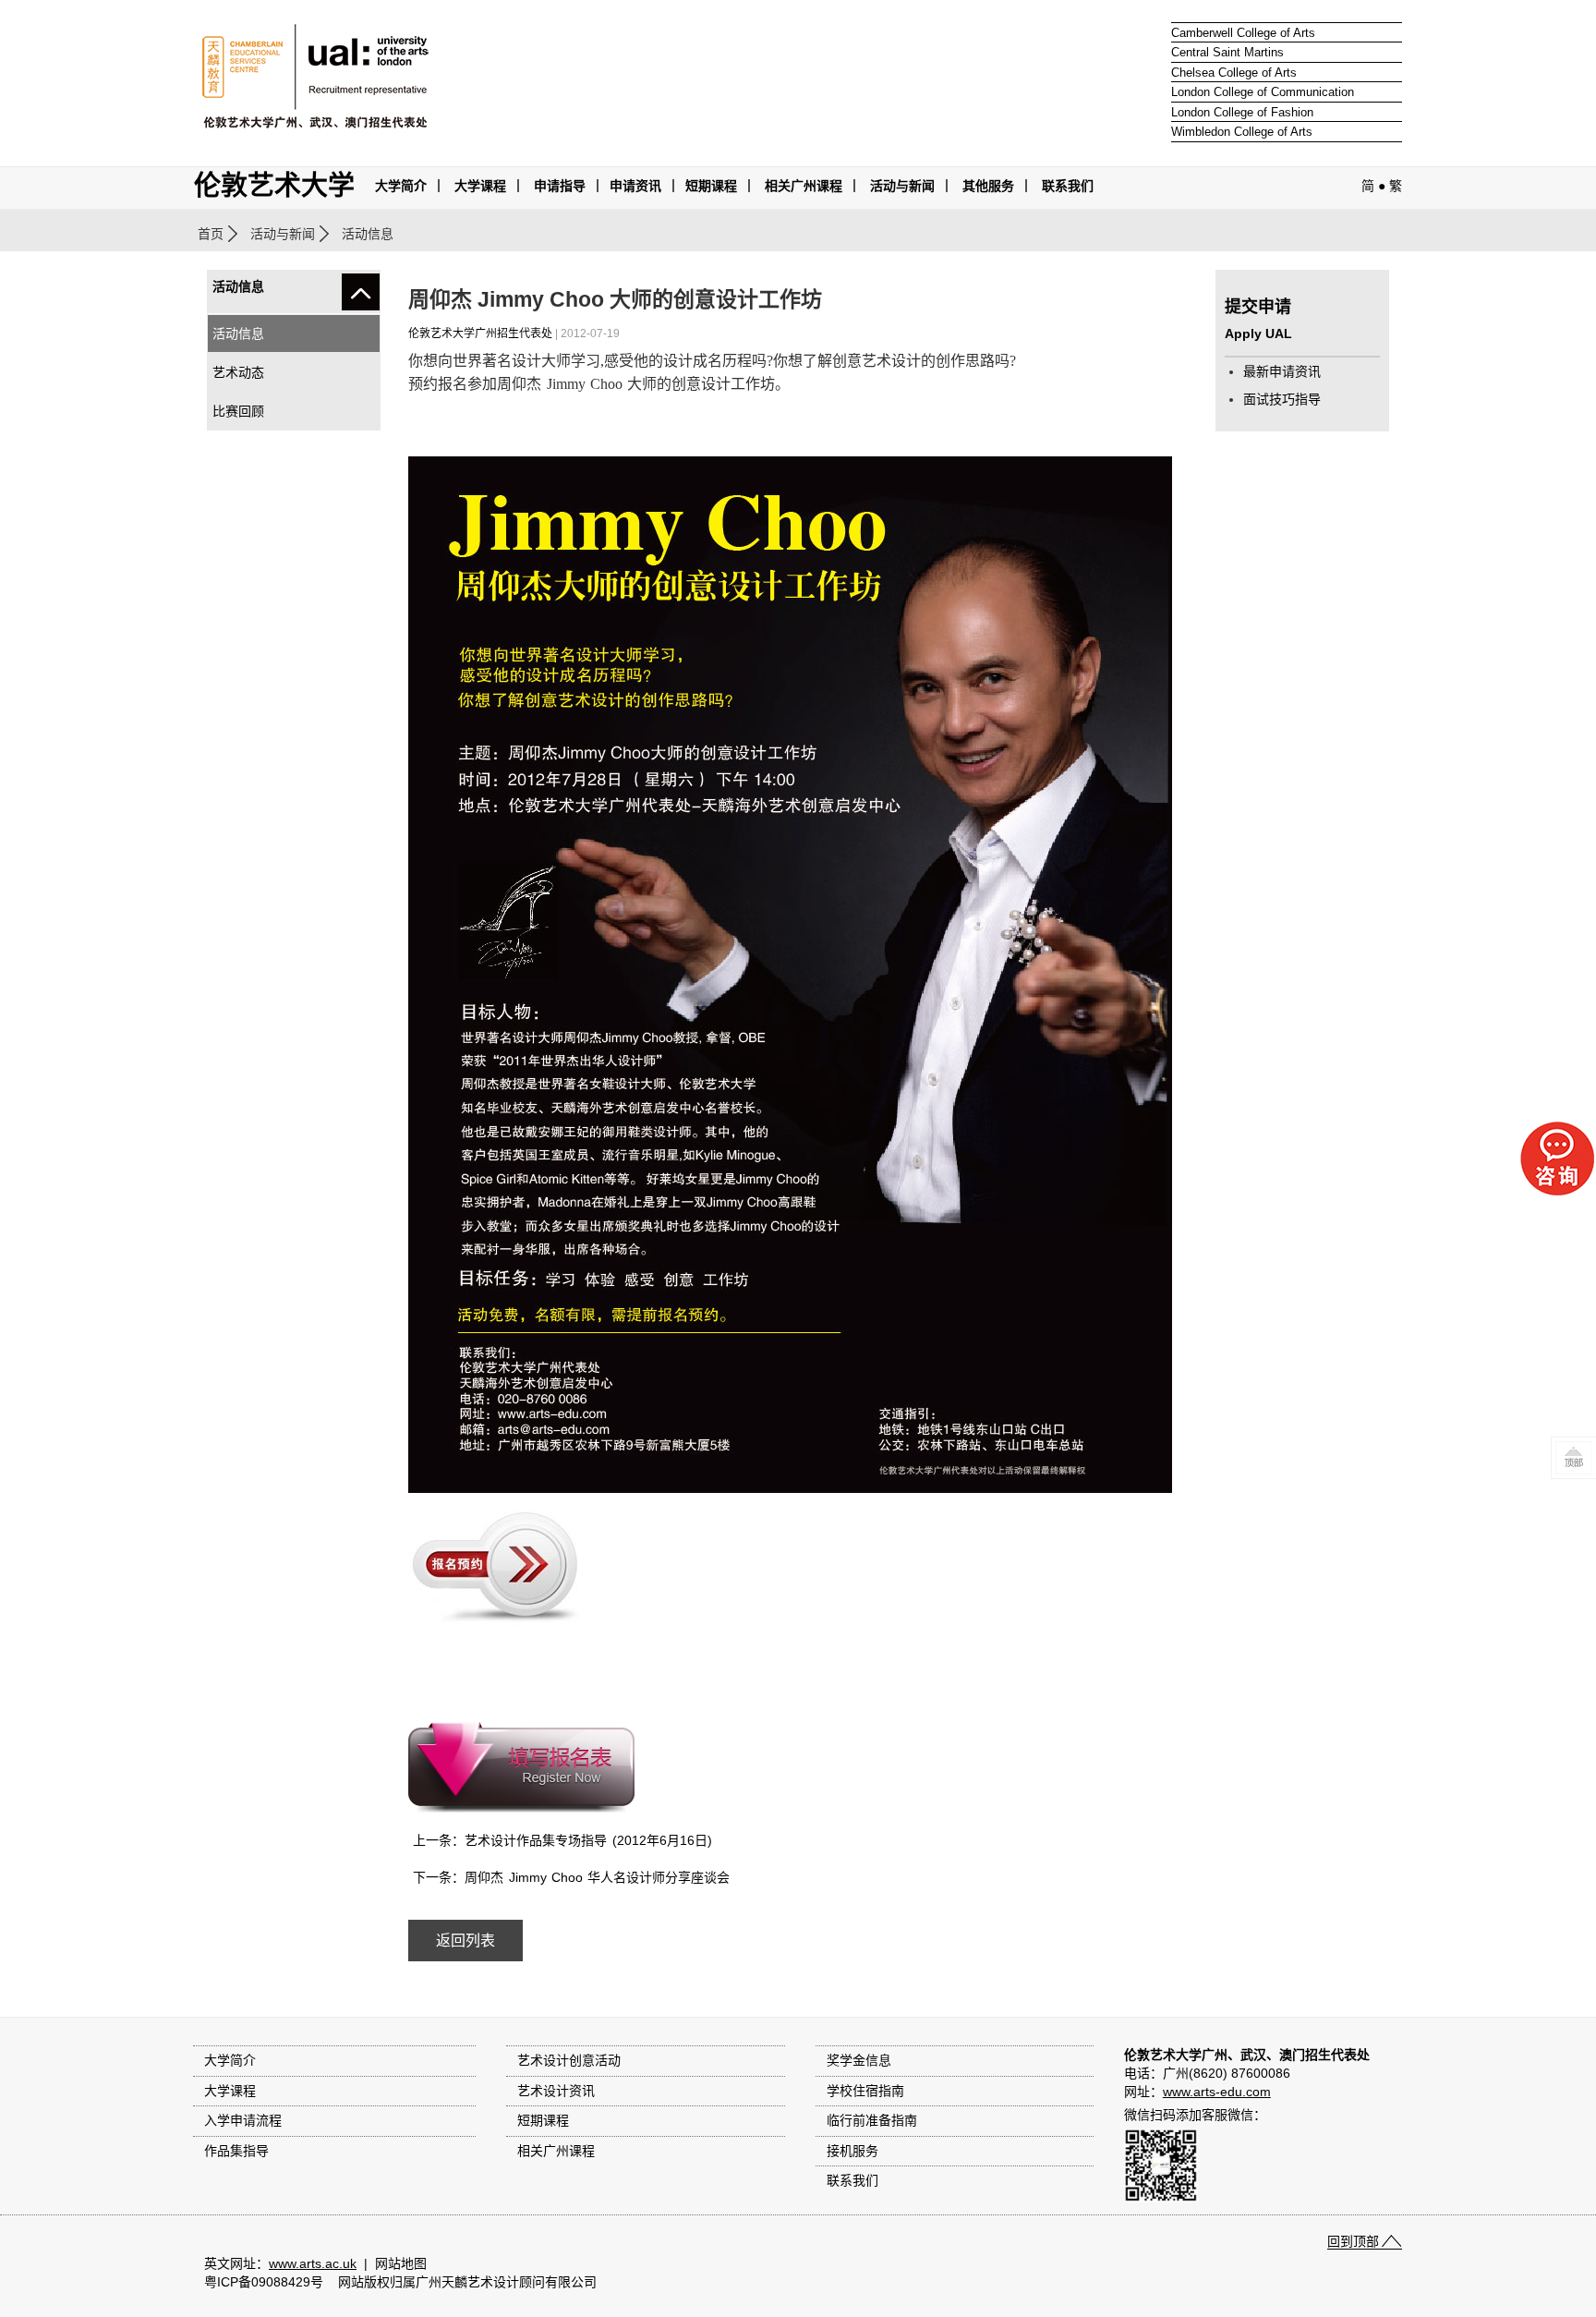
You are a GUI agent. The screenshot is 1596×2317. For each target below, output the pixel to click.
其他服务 (988, 186)
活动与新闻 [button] (902, 186)
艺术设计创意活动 (569, 2060)
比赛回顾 (238, 411)
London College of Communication (1263, 92)
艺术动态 (238, 372)
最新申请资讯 (1282, 371)
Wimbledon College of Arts (1242, 132)
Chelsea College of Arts (1234, 73)
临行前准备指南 (872, 2120)
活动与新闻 (283, 234)
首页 (211, 234)
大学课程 (480, 186)
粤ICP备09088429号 (264, 2282)
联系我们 (1068, 186)
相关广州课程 (556, 2151)
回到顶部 (1353, 2241)
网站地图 (401, 2263)
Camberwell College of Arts (1243, 33)
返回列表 (465, 1941)
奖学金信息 (859, 2060)
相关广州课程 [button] (804, 186)
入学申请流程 (243, 2120)
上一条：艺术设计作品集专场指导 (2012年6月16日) (562, 1840)
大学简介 (401, 186)
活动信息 (238, 334)
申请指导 (560, 186)
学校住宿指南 (865, 2091)
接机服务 (852, 2151)
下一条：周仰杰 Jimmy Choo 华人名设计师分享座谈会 (571, 1877)
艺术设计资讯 (556, 2091)
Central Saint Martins (1227, 52)
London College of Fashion (1242, 112)
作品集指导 (236, 2151)
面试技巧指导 (1282, 399)
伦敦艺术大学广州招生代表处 (480, 334)
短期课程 (711, 186)
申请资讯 (635, 186)
